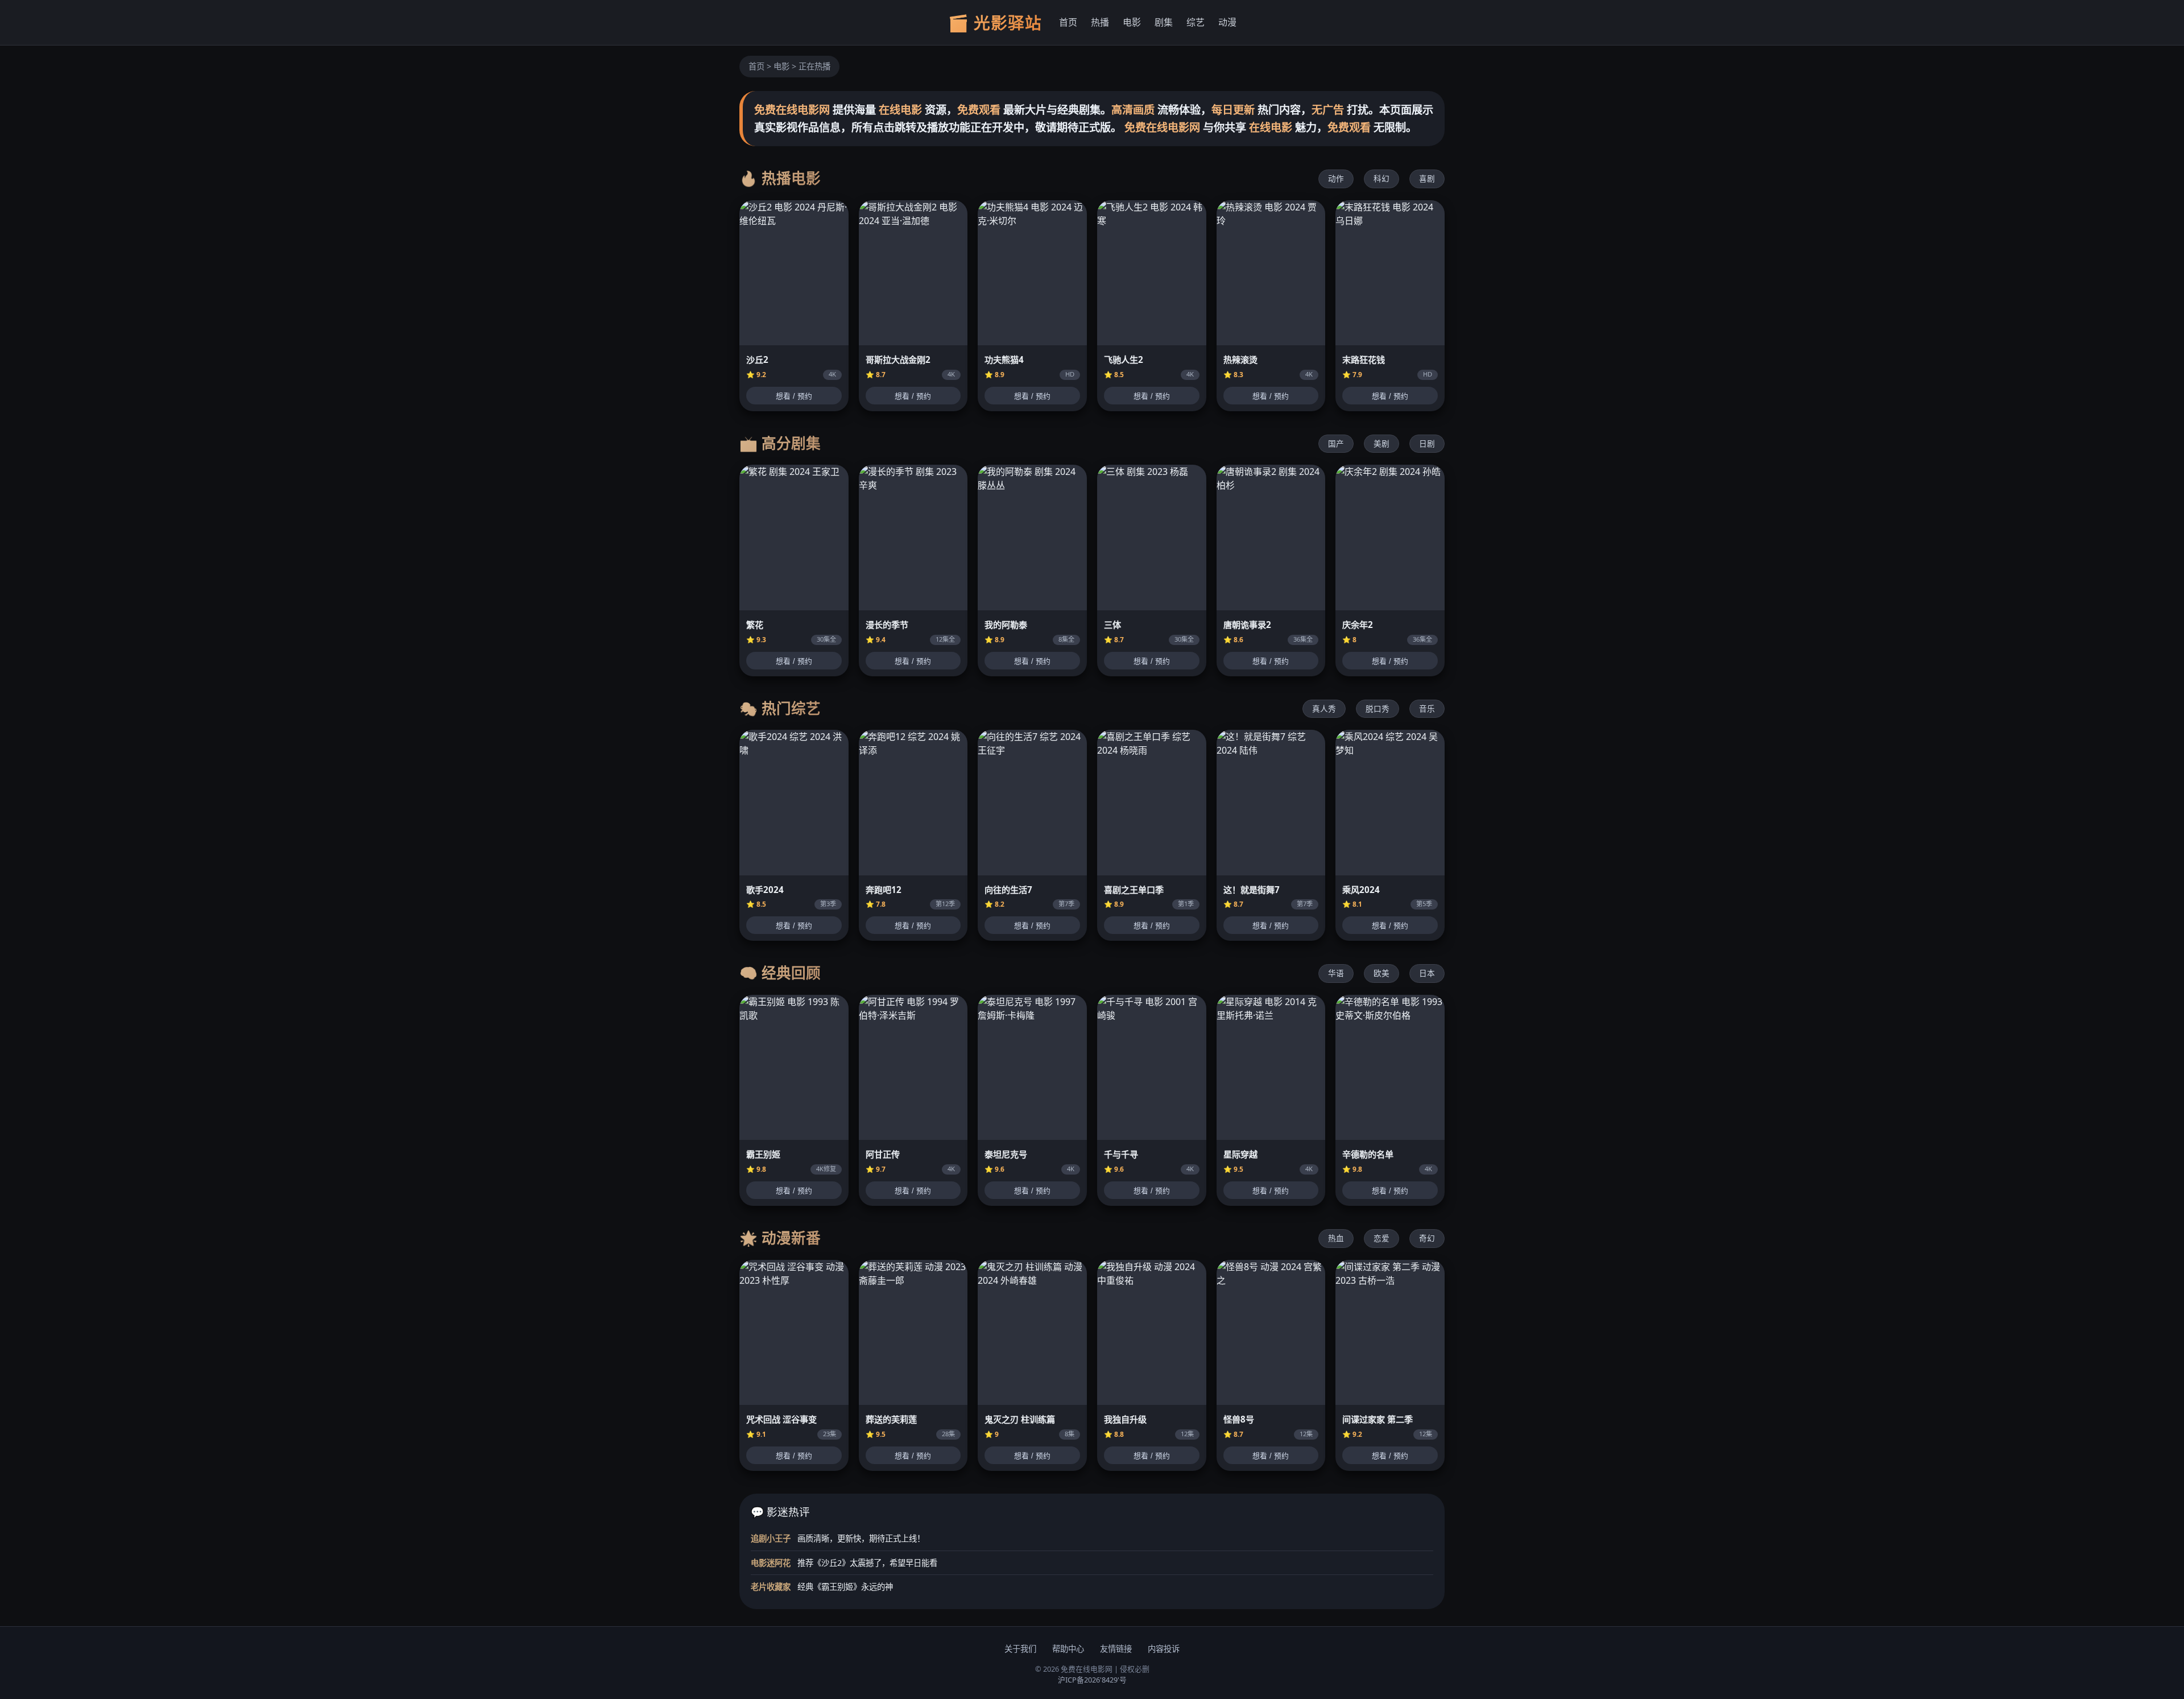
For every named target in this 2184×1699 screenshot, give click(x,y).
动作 (1336, 178)
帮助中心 (1068, 1649)
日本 (1427, 973)
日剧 (1427, 443)
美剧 (1381, 443)
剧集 (1164, 22)
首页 (1068, 22)
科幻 (1381, 178)
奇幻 (1427, 1238)
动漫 (1227, 22)
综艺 (1196, 22)
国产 (1336, 443)
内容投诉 (1164, 1649)
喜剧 (1427, 178)
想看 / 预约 (794, 396)
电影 (1132, 22)
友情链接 (1116, 1649)
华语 (1336, 973)
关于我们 (1020, 1649)
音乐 (1427, 708)
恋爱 (1381, 1238)
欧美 (1381, 973)
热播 (1100, 22)
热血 (1336, 1238)
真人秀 (1324, 708)
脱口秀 (1378, 708)
